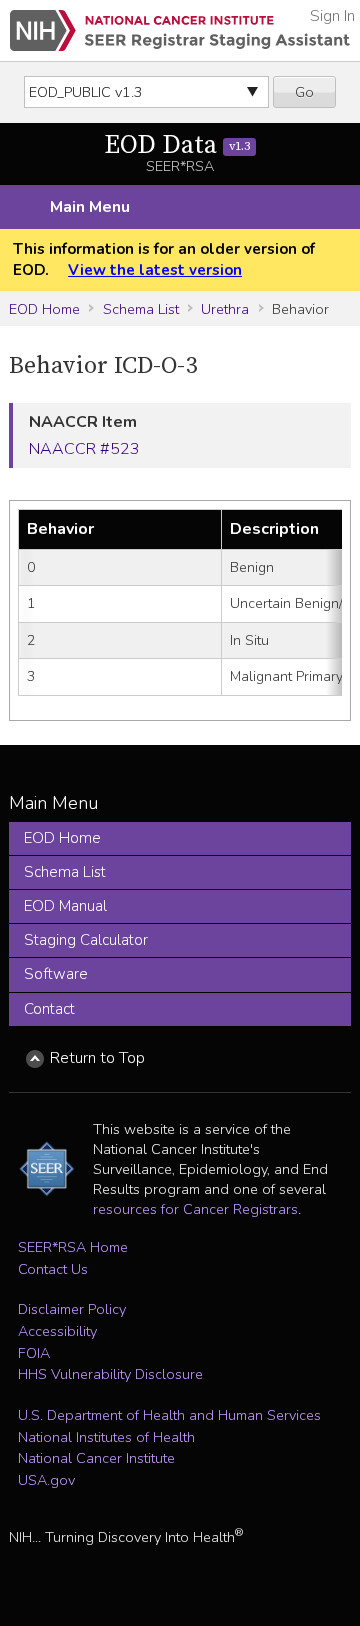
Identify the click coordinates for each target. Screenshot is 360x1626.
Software (56, 974)
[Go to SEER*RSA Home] (180, 30)
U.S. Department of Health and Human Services (169, 1415)
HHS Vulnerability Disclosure (110, 1374)
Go (304, 92)
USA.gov (46, 1480)
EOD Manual (65, 906)
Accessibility (57, 1331)
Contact (49, 1009)
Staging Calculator (86, 940)
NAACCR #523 (84, 449)
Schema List (141, 309)
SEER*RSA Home (73, 1247)
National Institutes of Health (106, 1437)
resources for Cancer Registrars (195, 1209)
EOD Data (177, 145)
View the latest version (155, 270)
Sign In (332, 16)
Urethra (225, 309)
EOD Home (44, 309)
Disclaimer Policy (72, 1309)
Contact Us (53, 1269)
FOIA (34, 1353)
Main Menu (90, 207)
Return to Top (97, 1058)
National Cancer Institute (96, 1458)
